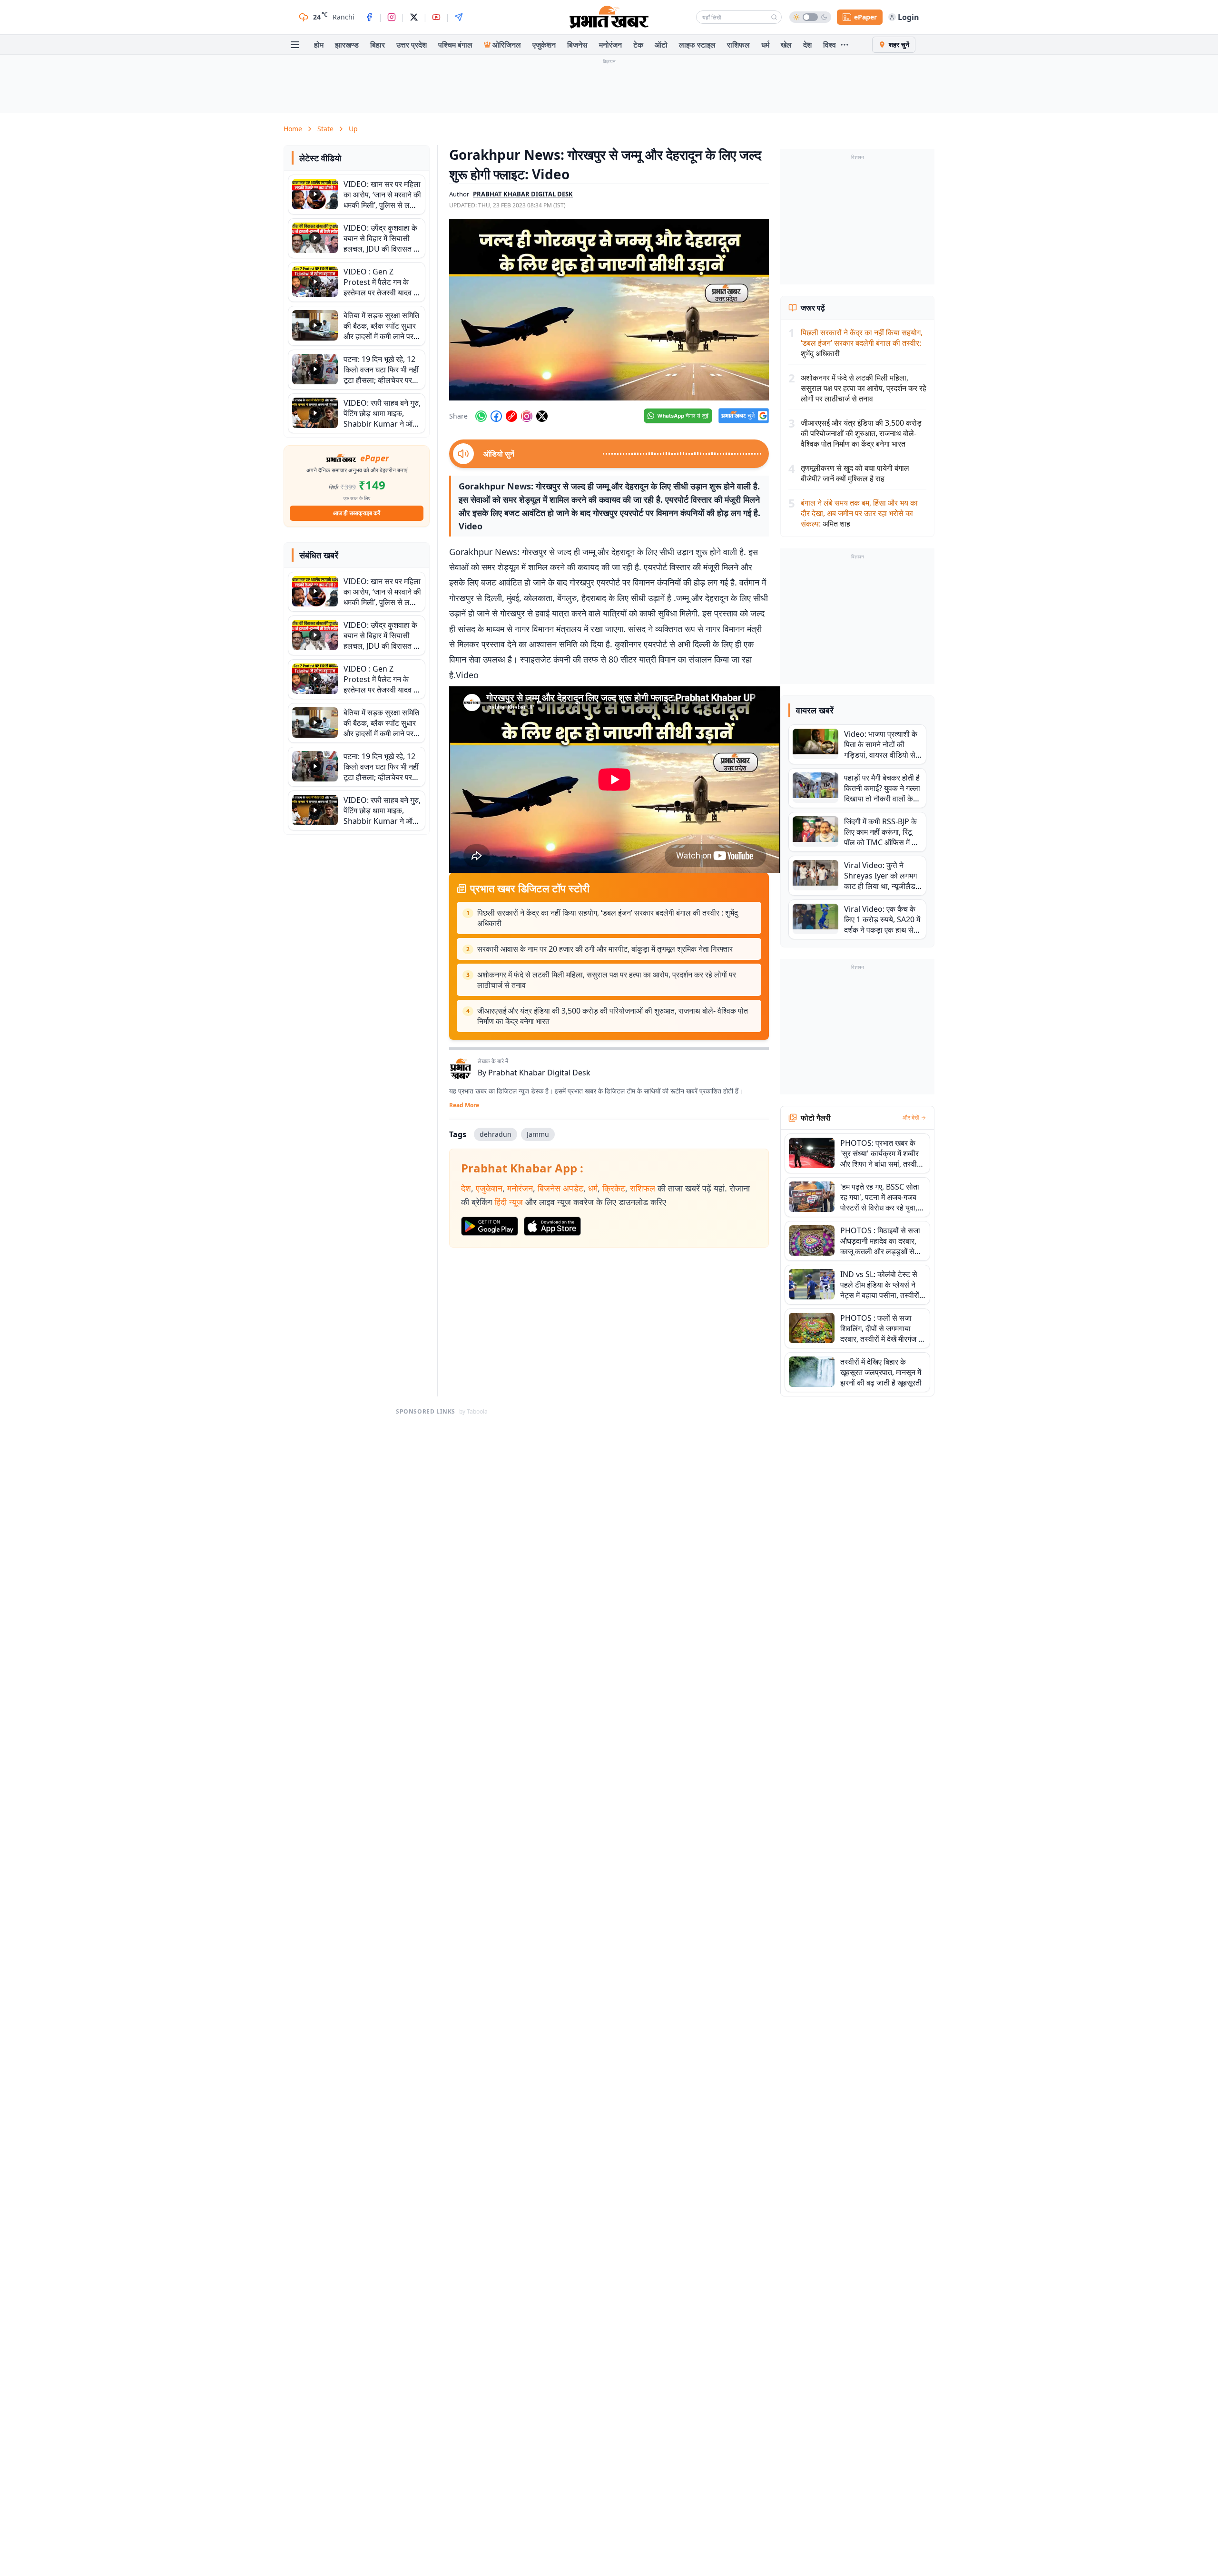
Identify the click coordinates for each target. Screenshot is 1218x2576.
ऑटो (661, 45)
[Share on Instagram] (527, 416)
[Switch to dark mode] (810, 17)
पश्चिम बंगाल (455, 45)
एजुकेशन (544, 45)
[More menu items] (845, 45)
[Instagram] (392, 17)
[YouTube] (436, 17)
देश (807, 45)
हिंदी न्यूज (509, 1202)
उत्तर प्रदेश (412, 45)
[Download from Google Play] (490, 1226)
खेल (786, 45)
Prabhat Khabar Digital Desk (539, 1073)
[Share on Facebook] (496, 416)
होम (319, 45)
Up (353, 129)
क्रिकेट (614, 1188)
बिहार (378, 45)
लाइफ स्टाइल (697, 45)
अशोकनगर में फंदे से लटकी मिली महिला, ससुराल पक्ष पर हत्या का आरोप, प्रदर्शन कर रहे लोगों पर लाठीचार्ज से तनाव (607, 980)
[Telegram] (459, 17)
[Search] (774, 17)
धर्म (765, 45)
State (325, 129)
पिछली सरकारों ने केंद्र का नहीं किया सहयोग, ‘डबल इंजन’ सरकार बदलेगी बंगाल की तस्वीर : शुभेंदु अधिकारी (608, 918)
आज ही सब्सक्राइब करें (357, 513)
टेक (638, 45)
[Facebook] (369, 17)
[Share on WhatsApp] (481, 416)
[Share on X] (542, 416)
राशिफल (738, 45)
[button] (609, 310)
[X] (414, 17)
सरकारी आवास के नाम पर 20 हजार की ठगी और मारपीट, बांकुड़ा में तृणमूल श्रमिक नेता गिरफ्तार (605, 949)
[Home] (609, 17)
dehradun (496, 1134)
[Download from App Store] (552, 1226)
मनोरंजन (610, 45)
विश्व (830, 45)
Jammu (538, 1134)
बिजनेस (577, 45)
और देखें (911, 1118)
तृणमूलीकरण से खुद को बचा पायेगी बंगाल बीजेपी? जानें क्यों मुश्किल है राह (855, 473)
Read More (464, 1105)
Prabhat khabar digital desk (523, 194)
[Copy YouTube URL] (511, 416)
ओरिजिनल (507, 45)
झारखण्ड (347, 45)
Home (293, 129)
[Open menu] (295, 45)
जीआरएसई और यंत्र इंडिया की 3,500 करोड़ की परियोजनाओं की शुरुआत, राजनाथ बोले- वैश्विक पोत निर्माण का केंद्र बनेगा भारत (613, 1016)
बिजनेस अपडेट (560, 1188)
